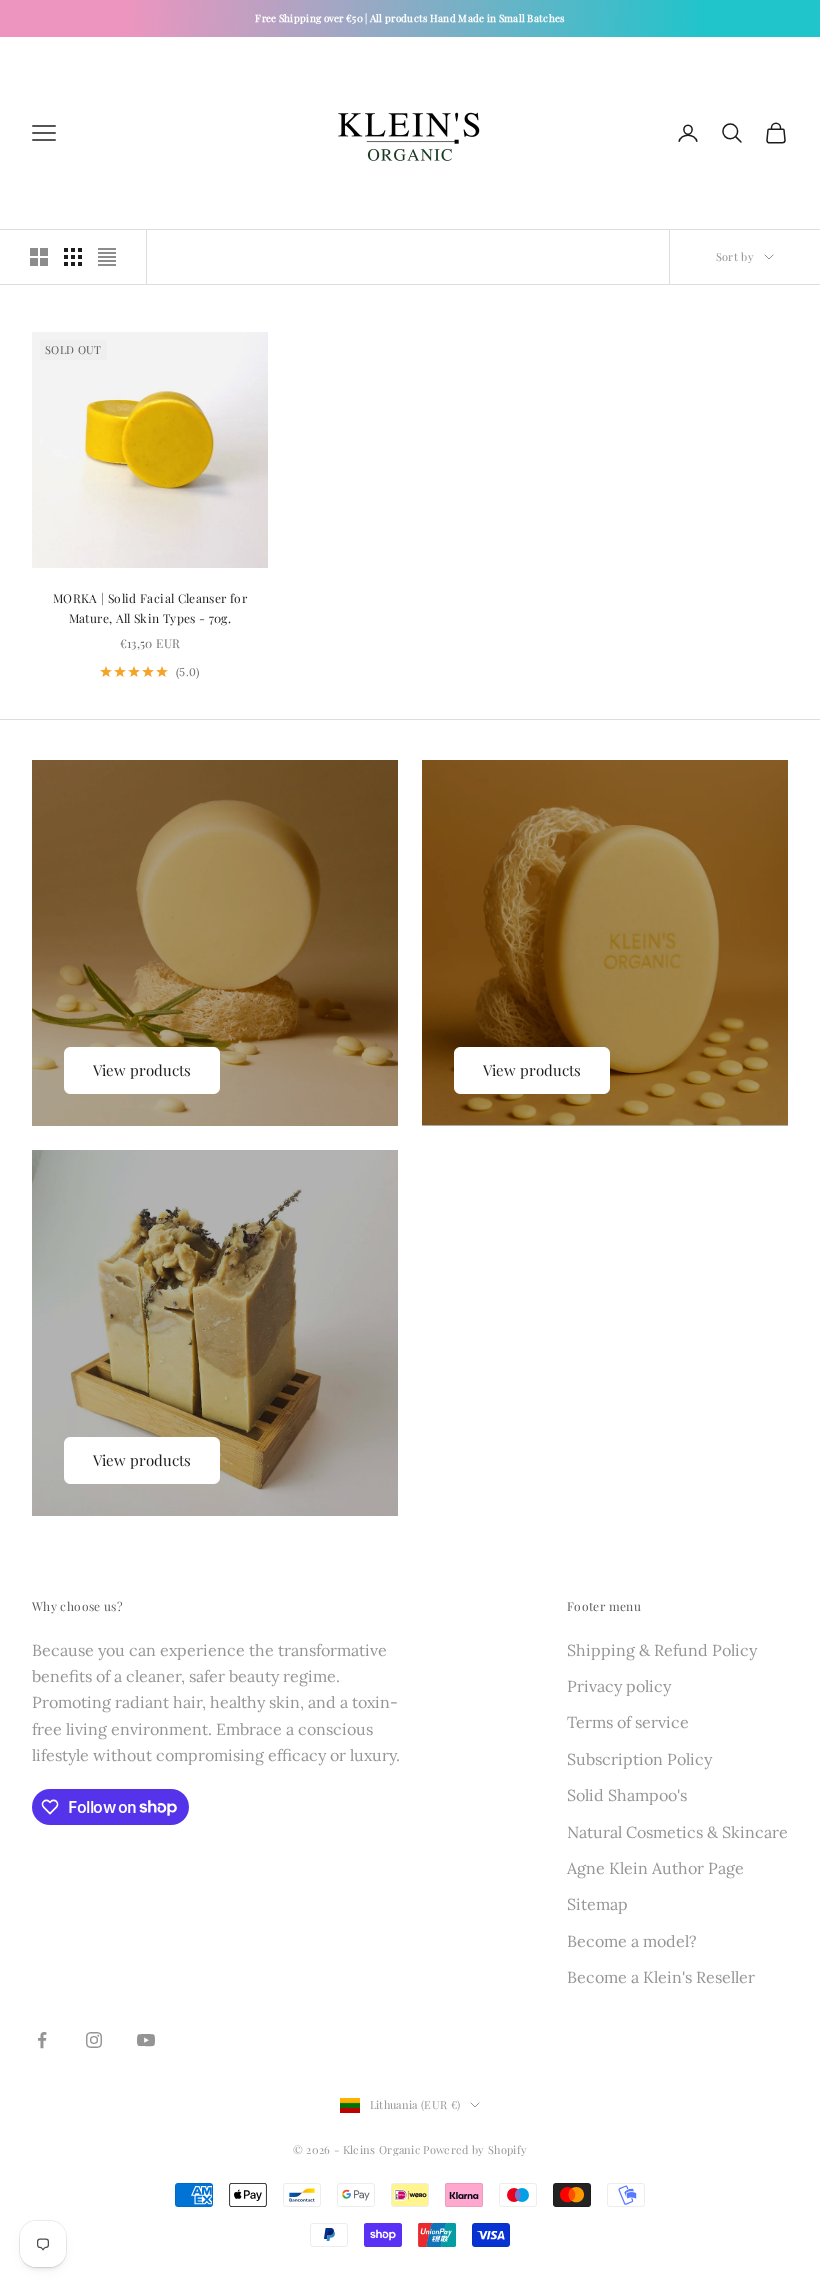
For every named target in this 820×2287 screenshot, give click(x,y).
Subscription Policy (639, 1759)
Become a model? (632, 1941)
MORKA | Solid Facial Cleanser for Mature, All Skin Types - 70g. (150, 608)
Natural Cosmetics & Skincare (677, 1832)
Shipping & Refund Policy (662, 1650)
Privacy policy (619, 1686)
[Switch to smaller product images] (73, 257)
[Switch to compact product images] (107, 257)
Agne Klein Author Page (655, 1868)
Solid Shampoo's (627, 1795)
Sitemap (597, 1904)
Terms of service (628, 1722)
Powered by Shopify (475, 2149)
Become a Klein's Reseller (661, 1977)
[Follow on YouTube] (146, 2040)
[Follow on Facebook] (42, 2040)
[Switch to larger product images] (39, 257)
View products (142, 1070)
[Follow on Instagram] (94, 2040)
